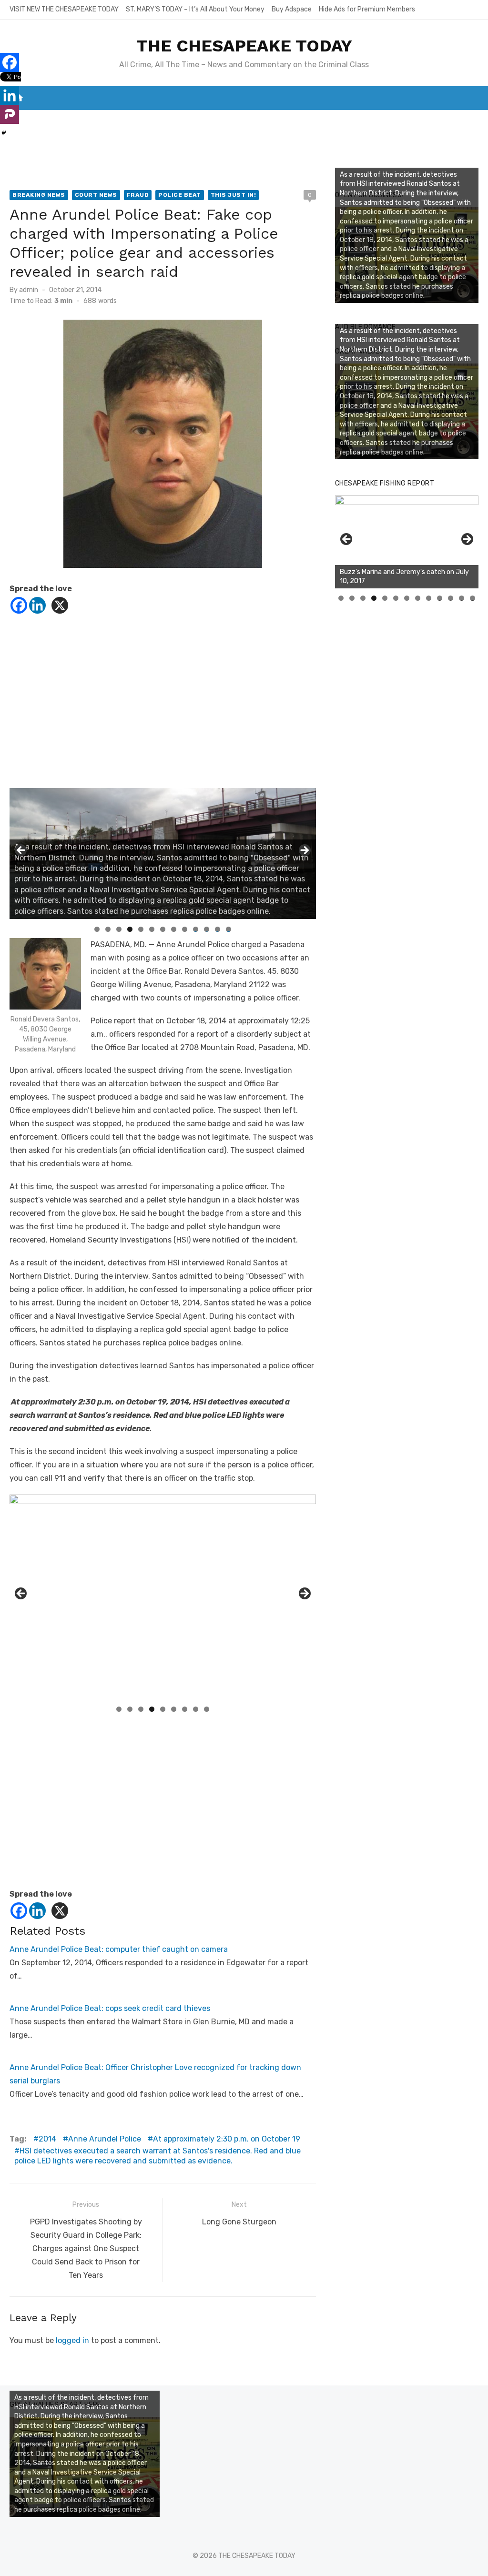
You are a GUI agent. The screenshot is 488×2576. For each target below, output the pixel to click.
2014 (47, 2139)
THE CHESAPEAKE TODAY (244, 46)
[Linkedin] (37, 605)
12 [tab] (218, 929)
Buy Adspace (292, 9)
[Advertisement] (163, 698)
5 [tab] (141, 929)
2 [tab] (108, 929)
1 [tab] (97, 929)
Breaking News (39, 195)
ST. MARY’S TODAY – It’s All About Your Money (195, 9)
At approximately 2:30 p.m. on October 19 (227, 2139)
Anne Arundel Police (105, 2139)
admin (29, 290)
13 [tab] (229, 929)
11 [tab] (207, 929)
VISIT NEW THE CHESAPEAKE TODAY (64, 9)
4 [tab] (130, 929)
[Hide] (4, 133)
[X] (60, 605)
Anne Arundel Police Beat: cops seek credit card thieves (110, 2008)
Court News (96, 195)
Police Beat (180, 195)
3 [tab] (119, 929)
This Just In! (234, 195)
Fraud (138, 195)
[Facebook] (19, 605)
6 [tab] (152, 929)
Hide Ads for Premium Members (367, 9)
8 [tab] (174, 929)
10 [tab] (196, 929)
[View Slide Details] (407, 542)
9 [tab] (185, 929)
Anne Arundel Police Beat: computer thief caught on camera (119, 1949)
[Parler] (10, 114)
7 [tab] (163, 929)
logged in (72, 2340)
